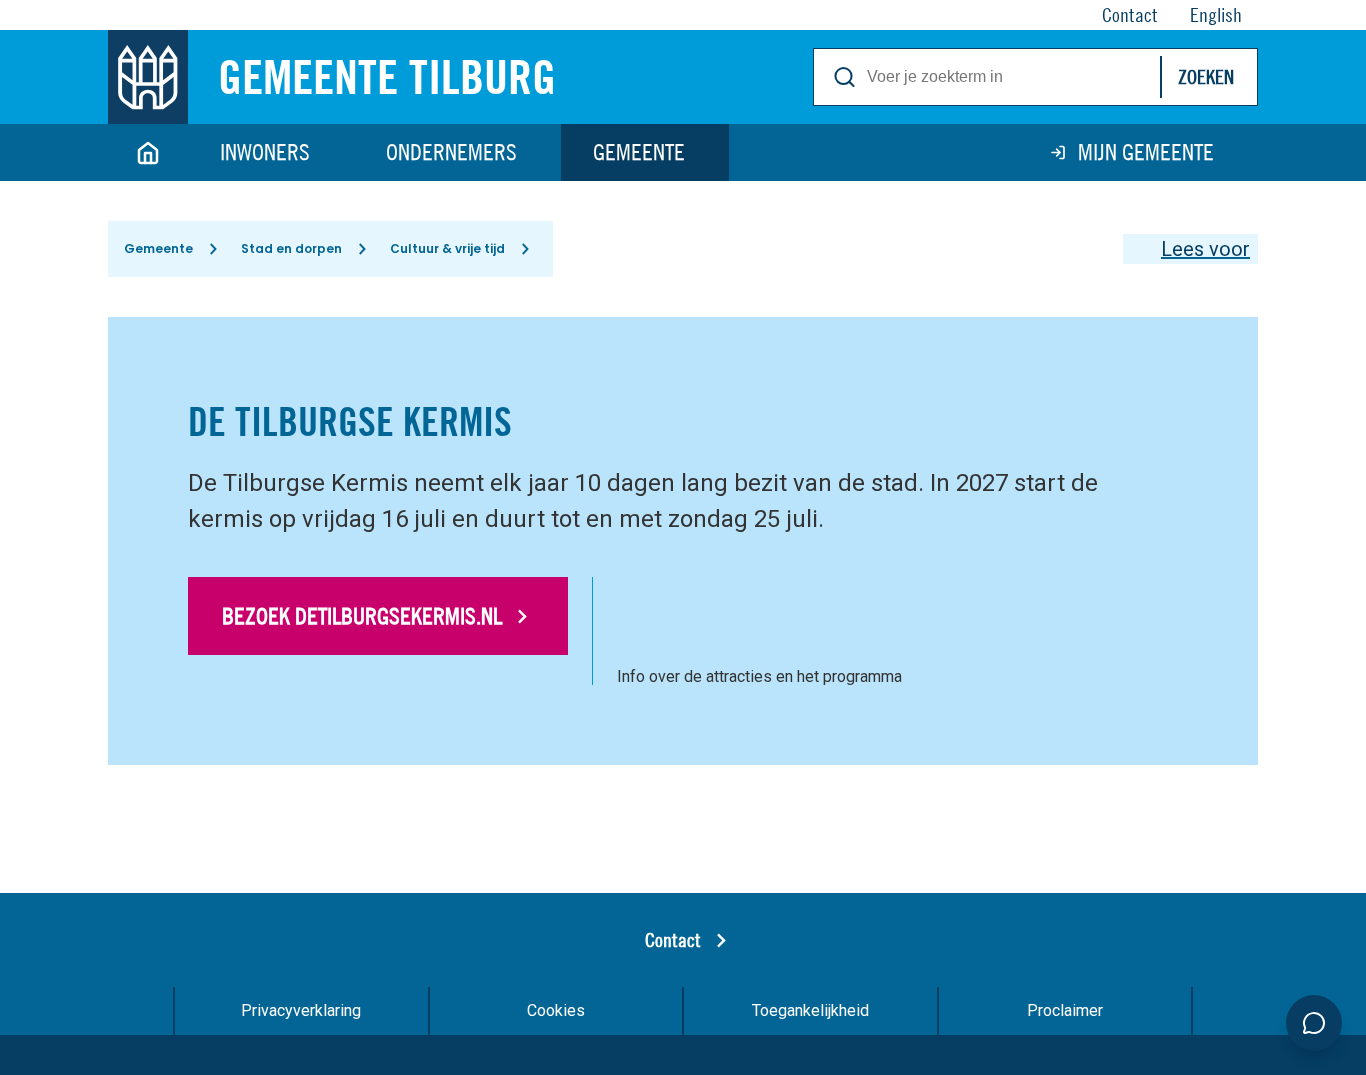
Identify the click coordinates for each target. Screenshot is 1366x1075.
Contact (673, 939)
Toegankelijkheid (810, 1010)
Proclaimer (1065, 1010)
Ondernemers (451, 152)
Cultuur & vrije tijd (447, 248)
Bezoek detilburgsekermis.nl (362, 616)
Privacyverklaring (301, 1010)
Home (148, 152)
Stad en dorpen (291, 248)
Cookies (556, 1010)
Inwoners (265, 152)
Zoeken (1206, 76)
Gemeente (639, 152)
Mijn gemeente (1146, 152)
